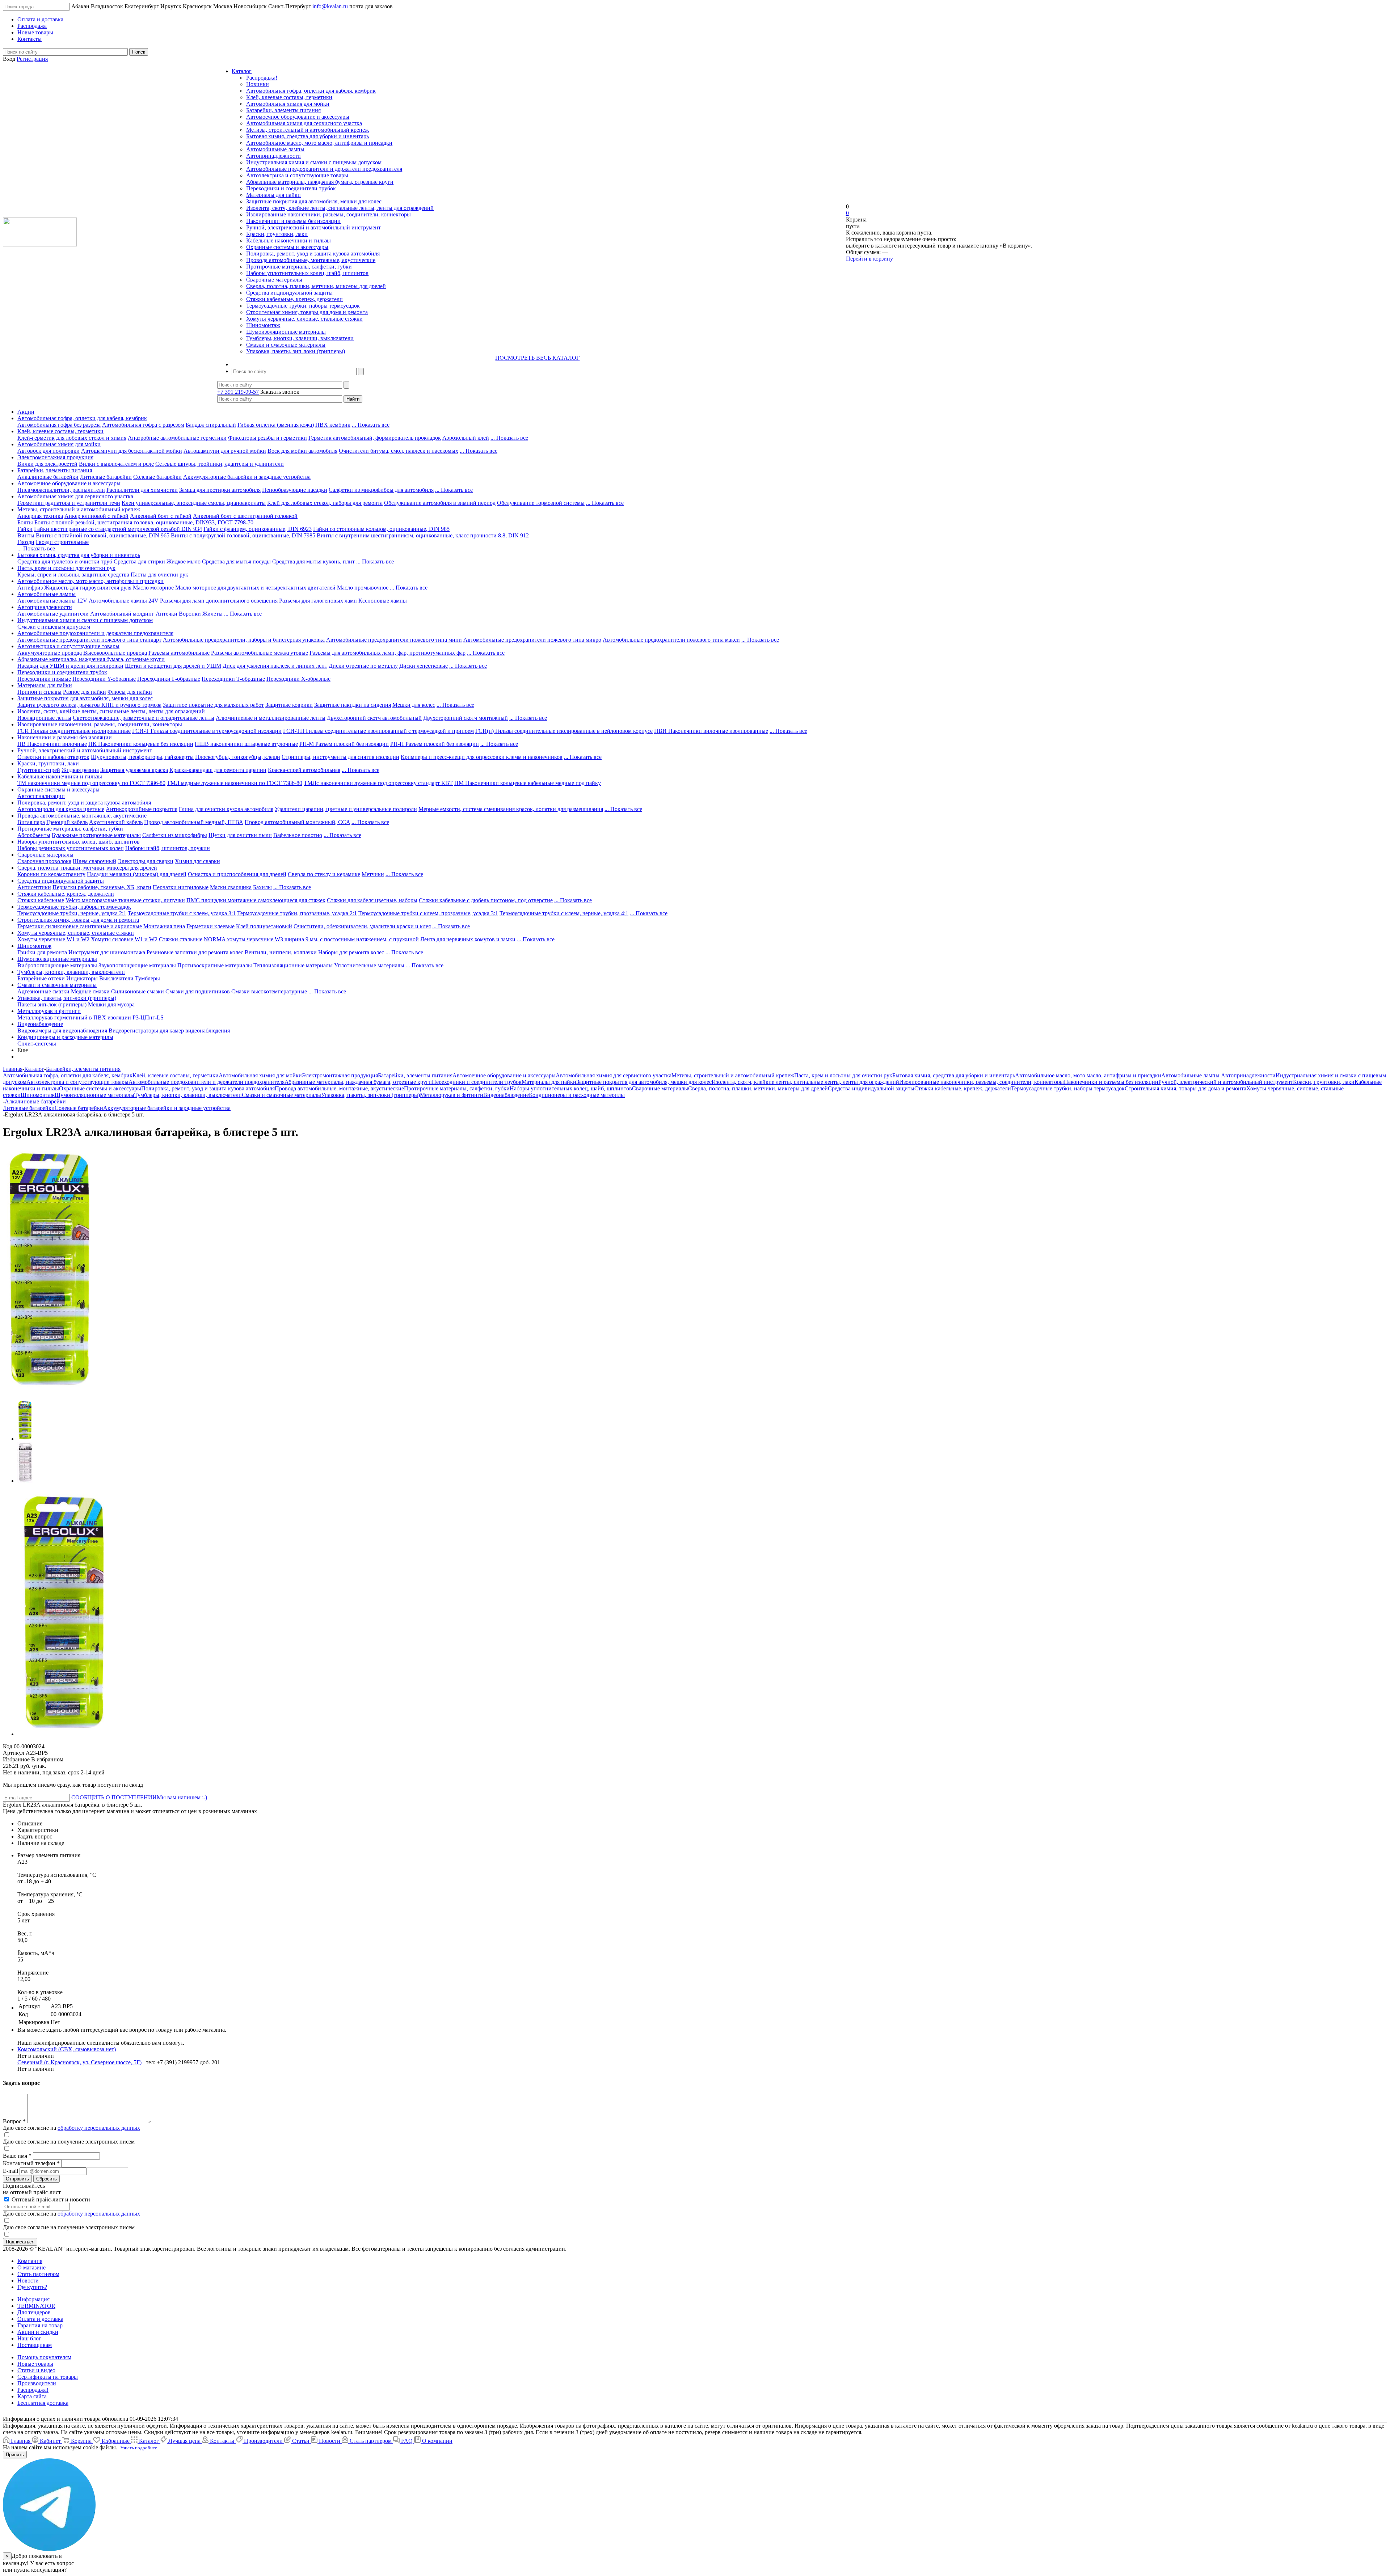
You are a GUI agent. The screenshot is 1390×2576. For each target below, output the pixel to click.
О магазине (31, 2267)
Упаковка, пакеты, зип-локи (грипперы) (296, 351)
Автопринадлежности (273, 156)
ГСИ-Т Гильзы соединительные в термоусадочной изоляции (207, 731)
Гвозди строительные (62, 542)
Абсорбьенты (34, 835)
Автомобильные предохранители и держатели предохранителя (324, 169)
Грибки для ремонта (42, 952)
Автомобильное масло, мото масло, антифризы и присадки (319, 143)
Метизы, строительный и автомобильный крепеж (308, 130)
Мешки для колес (414, 705)
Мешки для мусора (111, 1004)
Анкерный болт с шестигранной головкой (245, 516)
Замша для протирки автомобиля (220, 490)
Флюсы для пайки (130, 692)
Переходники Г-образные (169, 679)
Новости (28, 2281)
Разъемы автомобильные (179, 653)
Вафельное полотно (298, 835)
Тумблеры (148, 978)
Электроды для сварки (146, 861)
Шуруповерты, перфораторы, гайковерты (142, 757)
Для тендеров (34, 2312)
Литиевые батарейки (106, 477)
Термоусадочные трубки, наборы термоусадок (303, 306)
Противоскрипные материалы (215, 965)
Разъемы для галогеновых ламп (318, 601)
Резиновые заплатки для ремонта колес (195, 952)
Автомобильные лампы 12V (52, 601)
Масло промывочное (363, 588)
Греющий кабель (67, 822)
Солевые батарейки (157, 477)
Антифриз (30, 588)
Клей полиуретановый (264, 926)
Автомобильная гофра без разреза (59, 425)
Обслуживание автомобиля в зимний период (440, 503)
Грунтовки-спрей (39, 770)
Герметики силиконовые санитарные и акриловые (80, 926)
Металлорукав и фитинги (49, 1011)
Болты (25, 522)
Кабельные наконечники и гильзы (288, 240)
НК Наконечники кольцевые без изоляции (141, 744)
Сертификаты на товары (48, 2377)
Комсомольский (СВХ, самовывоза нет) (67, 2049)
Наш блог (29, 2338)
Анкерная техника (40, 516)
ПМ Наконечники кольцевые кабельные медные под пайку (528, 783)
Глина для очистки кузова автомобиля (226, 809)
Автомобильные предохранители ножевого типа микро (532, 640)
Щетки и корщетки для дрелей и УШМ (173, 666)
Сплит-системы (37, 1044)
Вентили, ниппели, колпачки (281, 952)
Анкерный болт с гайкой (161, 516)
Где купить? (32, 2287)
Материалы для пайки (273, 195)
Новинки (258, 84)
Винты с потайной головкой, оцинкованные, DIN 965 (103, 535)
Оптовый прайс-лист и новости (50, 2199)
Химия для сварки (197, 861)
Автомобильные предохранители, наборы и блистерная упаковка (244, 640)
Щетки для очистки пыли (240, 835)
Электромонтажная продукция (55, 457)
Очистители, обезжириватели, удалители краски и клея (362, 926)
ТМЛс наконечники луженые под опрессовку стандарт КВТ (378, 783)
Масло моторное (153, 588)
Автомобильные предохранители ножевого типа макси (671, 640)
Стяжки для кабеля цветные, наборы (372, 900)
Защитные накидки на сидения (353, 705)
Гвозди (26, 542)
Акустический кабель (116, 822)
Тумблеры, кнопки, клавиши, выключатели (300, 338)
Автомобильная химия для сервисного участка (304, 123)
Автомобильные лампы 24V (124, 601)
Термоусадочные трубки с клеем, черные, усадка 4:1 (564, 913)
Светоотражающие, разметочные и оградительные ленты (144, 718)
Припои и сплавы (39, 692)
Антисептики (34, 887)
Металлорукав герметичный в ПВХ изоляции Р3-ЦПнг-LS (90, 1017)
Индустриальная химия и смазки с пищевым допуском (314, 162)
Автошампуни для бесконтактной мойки (132, 451)
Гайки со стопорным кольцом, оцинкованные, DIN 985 (381, 529)
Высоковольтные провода (115, 653)
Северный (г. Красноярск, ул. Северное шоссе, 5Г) (79, 2062)
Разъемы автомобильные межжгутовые (260, 653)
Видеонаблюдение (40, 1024)
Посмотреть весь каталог (537, 358)
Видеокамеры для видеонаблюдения (62, 1031)
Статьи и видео (36, 2370)
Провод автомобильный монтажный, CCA (297, 822)
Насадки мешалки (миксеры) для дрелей (137, 874)
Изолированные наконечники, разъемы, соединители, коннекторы (328, 214)
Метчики (373, 874)
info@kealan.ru (330, 6)
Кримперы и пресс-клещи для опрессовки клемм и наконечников (482, 757)
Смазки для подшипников (198, 991)
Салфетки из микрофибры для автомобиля (381, 490)
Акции (26, 412)
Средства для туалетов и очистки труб (66, 561)
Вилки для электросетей (47, 464)
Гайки (25, 529)
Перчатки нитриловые (181, 887)
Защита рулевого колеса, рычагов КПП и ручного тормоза (89, 705)
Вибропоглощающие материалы (57, 965)
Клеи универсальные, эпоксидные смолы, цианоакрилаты (194, 503)
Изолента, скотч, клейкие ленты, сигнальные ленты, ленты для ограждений (340, 208)
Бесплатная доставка (43, 2403)
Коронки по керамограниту (51, 874)
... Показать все (371, 425)
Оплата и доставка (40, 2319)
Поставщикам (35, 2345)
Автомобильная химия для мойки (288, 104)
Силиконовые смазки (138, 991)
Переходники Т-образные (233, 679)
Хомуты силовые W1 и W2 (124, 939)
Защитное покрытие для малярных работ (213, 705)
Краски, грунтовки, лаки (277, 234)
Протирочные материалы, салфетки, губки (299, 267)
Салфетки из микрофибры (175, 835)
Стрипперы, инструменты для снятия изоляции (340, 757)
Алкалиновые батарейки (48, 477)
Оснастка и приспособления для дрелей (237, 874)
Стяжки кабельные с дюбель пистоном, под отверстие (486, 900)
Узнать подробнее (139, 2448)
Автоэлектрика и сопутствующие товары (297, 175)
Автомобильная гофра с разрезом (143, 425)
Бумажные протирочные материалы (96, 835)
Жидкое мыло (184, 561)
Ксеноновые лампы (383, 601)
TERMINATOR (36, 2306)
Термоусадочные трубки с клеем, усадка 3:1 (182, 913)
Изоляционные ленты (44, 718)
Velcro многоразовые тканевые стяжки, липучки (125, 900)
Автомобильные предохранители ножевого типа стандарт (89, 640)
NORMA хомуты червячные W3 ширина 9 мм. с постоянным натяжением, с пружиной (311, 939)
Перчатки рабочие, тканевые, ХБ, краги (102, 887)
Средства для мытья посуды (236, 561)
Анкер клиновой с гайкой (96, 516)
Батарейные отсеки (41, 978)
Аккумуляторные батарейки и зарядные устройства (247, 477)
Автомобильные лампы (275, 149)
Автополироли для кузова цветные (61, 809)
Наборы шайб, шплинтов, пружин (168, 848)
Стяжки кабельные (41, 900)
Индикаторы (82, 978)
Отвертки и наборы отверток (53, 757)
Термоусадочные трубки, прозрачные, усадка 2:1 (297, 913)
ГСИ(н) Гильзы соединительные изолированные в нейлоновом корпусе (564, 731)
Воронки (190, 614)
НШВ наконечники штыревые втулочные (246, 744)
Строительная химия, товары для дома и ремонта (307, 312)
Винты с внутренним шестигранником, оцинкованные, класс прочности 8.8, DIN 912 (423, 535)
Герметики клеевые (210, 926)
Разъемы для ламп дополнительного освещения (219, 601)
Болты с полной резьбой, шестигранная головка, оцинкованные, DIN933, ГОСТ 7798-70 (144, 522)
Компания (30, 2261)
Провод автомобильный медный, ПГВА (194, 822)
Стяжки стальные (181, 939)
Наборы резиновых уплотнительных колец (71, 848)
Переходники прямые (44, 679)
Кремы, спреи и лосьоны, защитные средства (73, 575)
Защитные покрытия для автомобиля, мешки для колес (314, 201)
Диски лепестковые (424, 666)
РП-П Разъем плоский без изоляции (435, 744)
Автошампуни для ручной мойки (225, 451)
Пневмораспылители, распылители (61, 490)
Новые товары (35, 2364)
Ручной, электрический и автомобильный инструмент (313, 227)
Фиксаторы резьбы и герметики (268, 438)
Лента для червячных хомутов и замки (468, 939)
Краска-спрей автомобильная (304, 770)
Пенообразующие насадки (295, 490)
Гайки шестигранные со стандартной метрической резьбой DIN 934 (118, 529)
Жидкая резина (80, 770)
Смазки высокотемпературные (269, 991)
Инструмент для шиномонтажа (107, 952)
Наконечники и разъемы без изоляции (293, 221)
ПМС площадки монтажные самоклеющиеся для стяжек (256, 900)
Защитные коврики (289, 705)
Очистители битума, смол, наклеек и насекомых (399, 451)
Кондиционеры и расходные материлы (65, 1037)
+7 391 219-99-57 (238, 392)
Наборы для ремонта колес (351, 952)
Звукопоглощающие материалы (137, 965)
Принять (15, 2455)
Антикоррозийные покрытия (142, 809)
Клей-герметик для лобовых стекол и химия (72, 438)
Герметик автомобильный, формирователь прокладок (375, 438)
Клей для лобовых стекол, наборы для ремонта (325, 503)
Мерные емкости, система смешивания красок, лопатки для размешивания (511, 809)
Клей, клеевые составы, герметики (289, 97)
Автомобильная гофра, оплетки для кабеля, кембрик (311, 91)
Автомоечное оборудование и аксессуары (298, 117)
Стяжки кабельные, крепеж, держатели (294, 299)
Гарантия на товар (40, 2325)
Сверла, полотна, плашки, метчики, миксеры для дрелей (316, 286)
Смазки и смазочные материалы (286, 345)
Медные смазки (90, 991)
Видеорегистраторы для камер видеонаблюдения (169, 1031)
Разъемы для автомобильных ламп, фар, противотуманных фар (387, 653)
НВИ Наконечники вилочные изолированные (711, 731)
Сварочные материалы (274, 280)
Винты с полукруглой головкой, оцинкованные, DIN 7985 (243, 535)
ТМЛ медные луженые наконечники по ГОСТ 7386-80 (235, 783)
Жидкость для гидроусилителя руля (88, 588)
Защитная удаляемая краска (134, 770)
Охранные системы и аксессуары (287, 247)
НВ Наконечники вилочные (52, 744)
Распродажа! (262, 78)
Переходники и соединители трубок (291, 188)
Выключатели (116, 978)
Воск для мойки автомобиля (302, 451)
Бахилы (262, 887)
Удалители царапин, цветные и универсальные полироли (346, 809)
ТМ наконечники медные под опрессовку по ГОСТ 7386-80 (91, 783)
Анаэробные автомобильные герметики (177, 438)
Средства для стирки (139, 561)
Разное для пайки (85, 692)
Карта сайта (32, 2396)
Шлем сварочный (94, 861)
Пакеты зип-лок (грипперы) (52, 1004)
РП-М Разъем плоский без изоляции (344, 744)
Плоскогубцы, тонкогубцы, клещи (238, 757)
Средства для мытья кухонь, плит (313, 561)
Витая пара (31, 822)
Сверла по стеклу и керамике (324, 874)
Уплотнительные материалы (369, 965)
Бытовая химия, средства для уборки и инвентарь (308, 136)
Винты (26, 535)
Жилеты (212, 614)
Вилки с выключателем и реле (116, 464)
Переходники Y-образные (104, 679)
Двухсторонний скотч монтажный (466, 718)
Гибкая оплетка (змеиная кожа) (276, 425)
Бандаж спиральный (211, 425)
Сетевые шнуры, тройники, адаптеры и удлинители (220, 464)
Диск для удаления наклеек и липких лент (275, 666)
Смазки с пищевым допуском (54, 627)
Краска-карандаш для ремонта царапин (218, 770)
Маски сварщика (231, 887)
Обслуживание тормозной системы (541, 503)
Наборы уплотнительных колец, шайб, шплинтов (307, 273)
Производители (37, 2383)
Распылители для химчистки (142, 490)
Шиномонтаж (263, 325)
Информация (33, 2299)
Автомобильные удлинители (53, 614)
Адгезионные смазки (43, 991)
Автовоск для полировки (49, 451)
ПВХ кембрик (333, 425)
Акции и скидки (38, 2332)
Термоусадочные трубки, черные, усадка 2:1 (72, 913)
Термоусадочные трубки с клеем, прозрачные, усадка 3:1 (428, 913)
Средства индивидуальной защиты (289, 293)
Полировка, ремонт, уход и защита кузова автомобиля (313, 254)
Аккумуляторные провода (50, 653)
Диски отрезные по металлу (363, 666)
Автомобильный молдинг (122, 614)
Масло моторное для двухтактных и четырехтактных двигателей (255, 588)
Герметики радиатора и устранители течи (69, 503)
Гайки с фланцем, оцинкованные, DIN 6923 (258, 529)
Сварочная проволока (44, 861)
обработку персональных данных (99, 2128)
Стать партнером (38, 2274)
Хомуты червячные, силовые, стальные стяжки (304, 319)
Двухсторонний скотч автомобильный (374, 718)
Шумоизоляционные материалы (286, 332)
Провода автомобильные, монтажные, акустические (311, 260)
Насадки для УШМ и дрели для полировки (70, 666)
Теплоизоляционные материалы (293, 965)
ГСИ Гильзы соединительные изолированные (74, 731)
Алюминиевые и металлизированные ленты (271, 718)
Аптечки (167, 614)
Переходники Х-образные (298, 679)
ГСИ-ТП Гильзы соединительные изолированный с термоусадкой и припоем (378, 731)
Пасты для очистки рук (159, 575)
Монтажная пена (164, 926)
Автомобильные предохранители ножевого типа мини (394, 640)
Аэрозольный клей (466, 438)
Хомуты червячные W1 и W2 (53, 939)
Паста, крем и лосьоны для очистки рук (66, 568)
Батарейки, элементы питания (283, 110)
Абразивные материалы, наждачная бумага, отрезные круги (320, 182)
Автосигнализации (41, 796)
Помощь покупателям (44, 2357)
